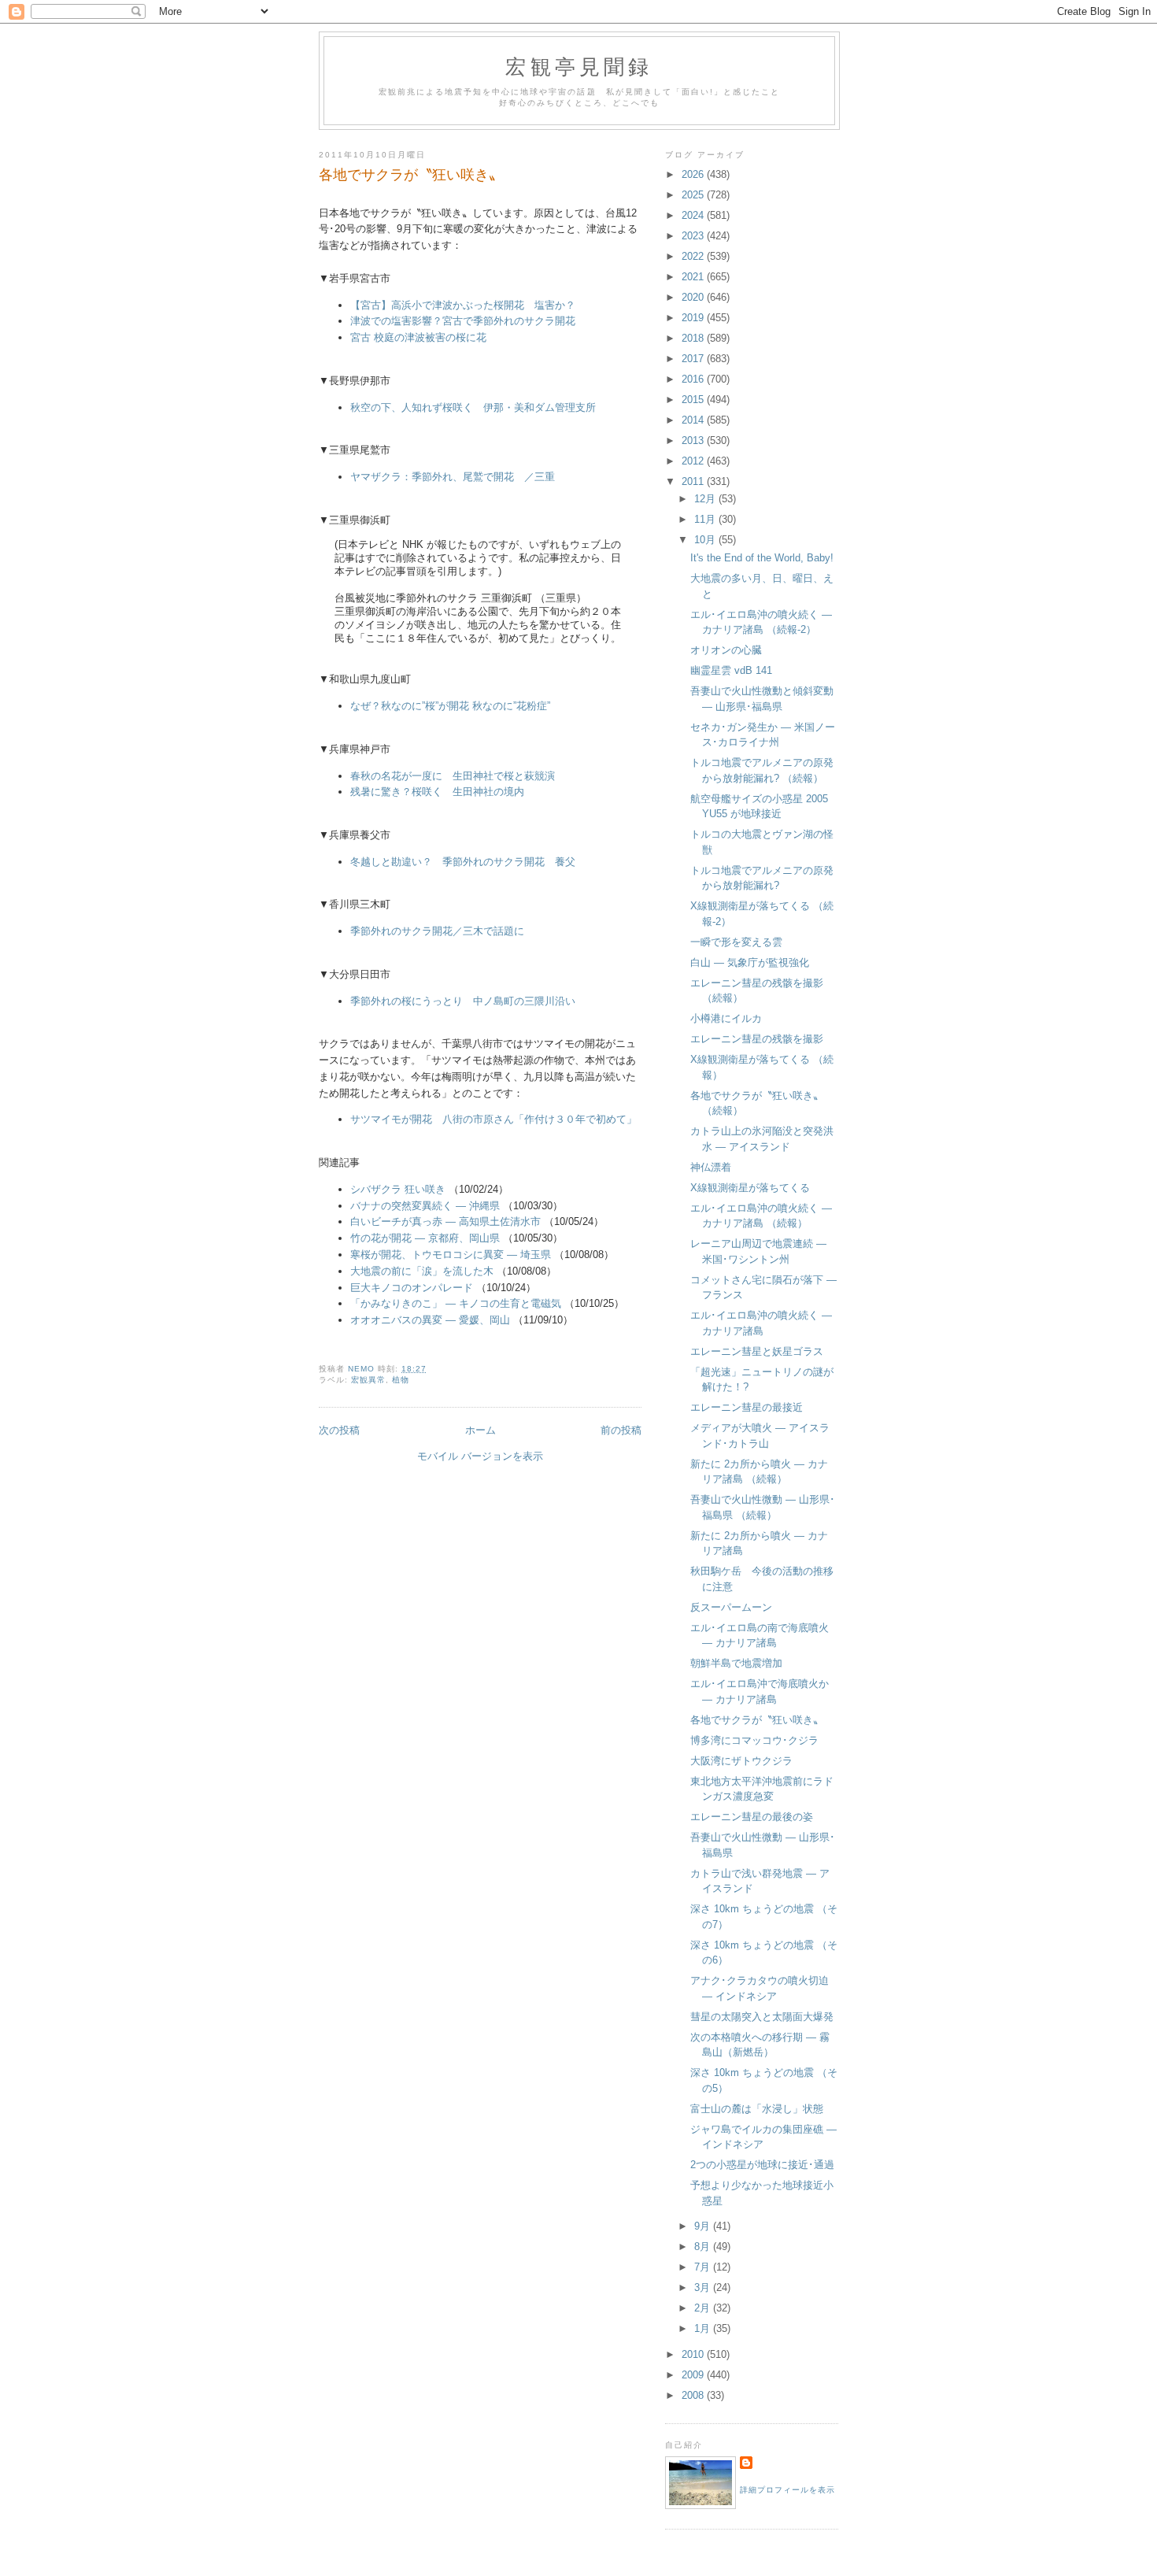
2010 (694, 2354)
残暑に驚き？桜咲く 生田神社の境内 (437, 792)
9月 (704, 2226)
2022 (694, 256)
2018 (694, 338)
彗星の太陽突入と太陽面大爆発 (762, 2017)
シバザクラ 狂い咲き (398, 1189)
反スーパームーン (731, 1607)
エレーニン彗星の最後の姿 (752, 1817)
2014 (694, 420)
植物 (401, 1380)
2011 (694, 481)
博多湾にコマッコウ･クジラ (754, 1740)
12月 (706, 499)
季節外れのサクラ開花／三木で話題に (437, 931)
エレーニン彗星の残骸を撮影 (757, 1039)
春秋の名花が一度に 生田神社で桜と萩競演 (458, 776)
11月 (706, 519)
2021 (694, 277)
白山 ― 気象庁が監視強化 (750, 962)
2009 (694, 2375)
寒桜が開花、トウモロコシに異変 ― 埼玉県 (451, 1255)
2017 (694, 359)
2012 (694, 461)
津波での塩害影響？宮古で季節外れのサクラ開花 (463, 321)
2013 (694, 440)
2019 (694, 318)
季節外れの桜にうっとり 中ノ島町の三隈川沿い (463, 1001)
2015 (694, 400)
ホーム (481, 1430)
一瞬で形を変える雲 (736, 942)
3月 (704, 2287)
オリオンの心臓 (726, 650)
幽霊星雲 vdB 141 (731, 670)
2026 (694, 174)
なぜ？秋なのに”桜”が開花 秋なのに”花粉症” (450, 706)
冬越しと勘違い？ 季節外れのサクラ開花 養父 (463, 862)
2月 (704, 2308)
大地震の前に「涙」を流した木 (422, 1271)
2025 (694, 195)
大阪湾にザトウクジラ (741, 1761)
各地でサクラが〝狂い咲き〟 (757, 1720)
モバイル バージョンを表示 (480, 1456)
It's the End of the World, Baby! (762, 558)
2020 (694, 297)
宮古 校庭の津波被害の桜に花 (418, 337)
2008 (694, 2395)
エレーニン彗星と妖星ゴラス (757, 1351)
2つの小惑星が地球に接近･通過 (762, 2165)
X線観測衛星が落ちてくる (750, 1188)
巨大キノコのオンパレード (412, 1288)
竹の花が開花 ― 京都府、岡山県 (425, 1238)
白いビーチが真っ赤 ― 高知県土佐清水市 (445, 1221)
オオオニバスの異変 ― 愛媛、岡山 (430, 1320)
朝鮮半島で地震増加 (736, 1663)
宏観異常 (368, 1380)
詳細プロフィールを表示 (787, 2490)
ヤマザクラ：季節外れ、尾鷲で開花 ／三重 (453, 477)
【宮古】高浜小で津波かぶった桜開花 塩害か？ (463, 305)
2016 (694, 379)
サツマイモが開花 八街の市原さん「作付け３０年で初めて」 (493, 1119)
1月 (704, 2328)
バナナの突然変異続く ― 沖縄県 (425, 1206)
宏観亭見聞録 (579, 66)
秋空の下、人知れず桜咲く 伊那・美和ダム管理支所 (473, 407)
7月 (704, 2267)
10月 (706, 540)
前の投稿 (621, 1430)
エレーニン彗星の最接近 (747, 1407)
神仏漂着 (711, 1167)
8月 (704, 2247)
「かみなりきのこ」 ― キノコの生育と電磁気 (456, 1303)
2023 (694, 236)
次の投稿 (339, 1430)
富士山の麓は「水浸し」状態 (757, 2109)
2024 (694, 215)
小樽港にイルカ (726, 1018)
